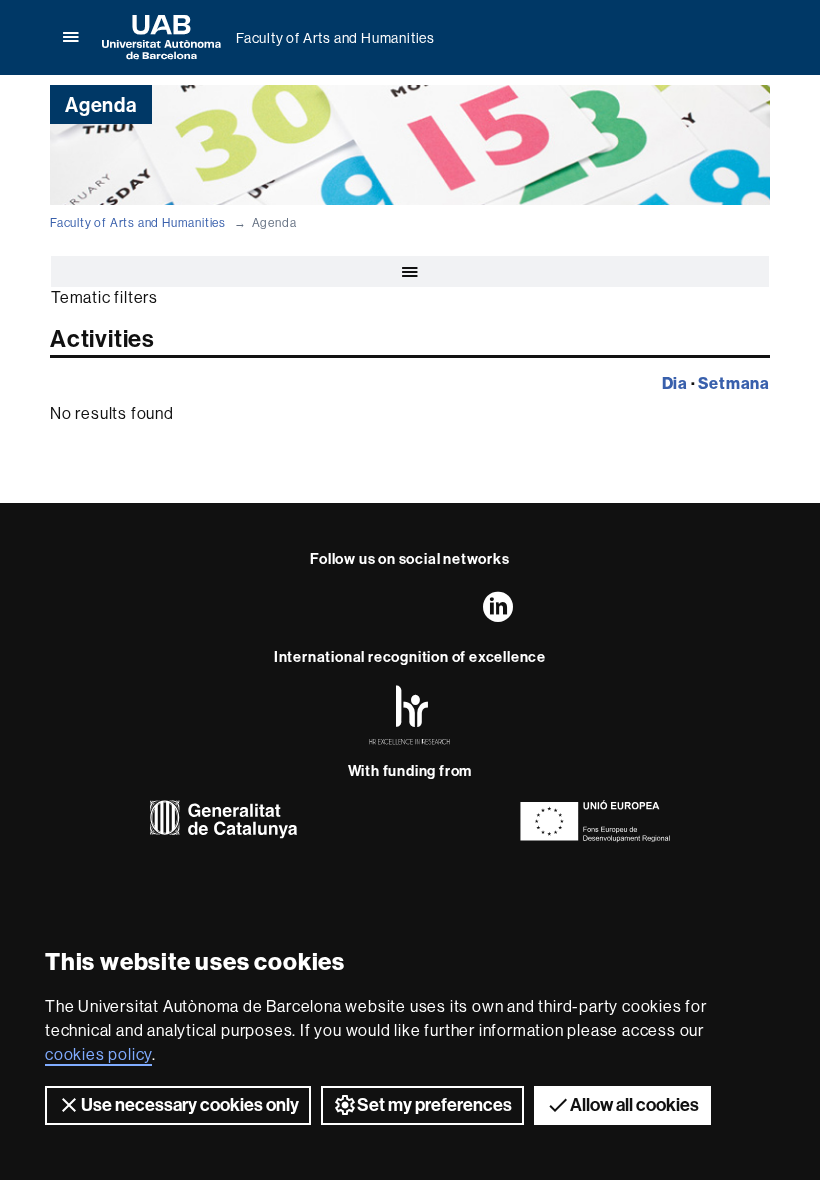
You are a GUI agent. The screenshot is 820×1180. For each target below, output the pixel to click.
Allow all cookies (634, 1105)
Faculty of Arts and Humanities (335, 38)
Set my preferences (434, 1105)
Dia (675, 383)
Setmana (734, 383)
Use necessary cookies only (190, 1105)
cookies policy (98, 1054)
